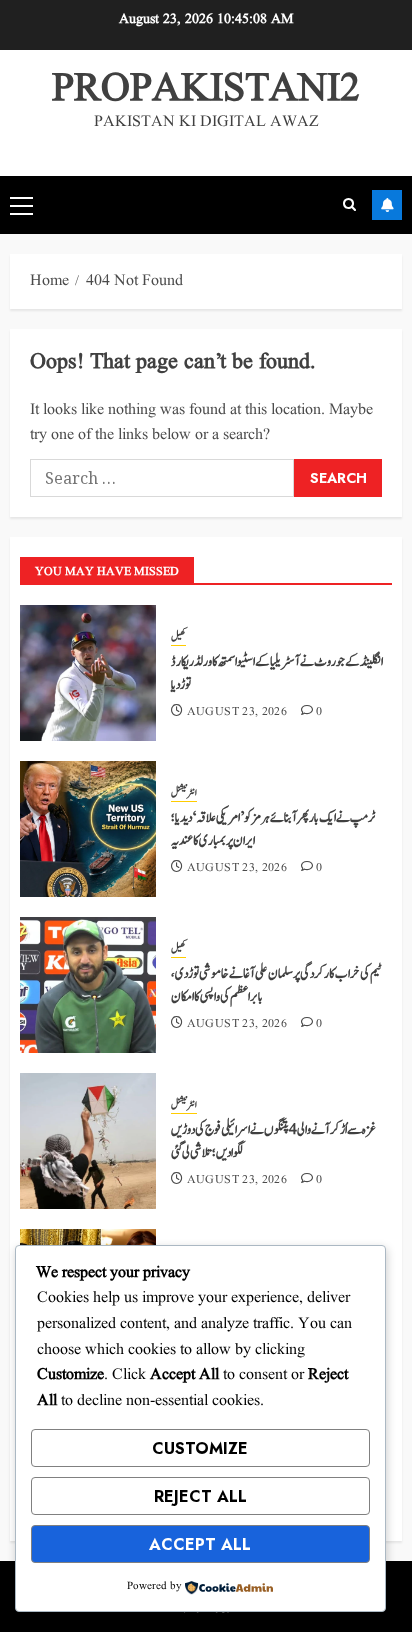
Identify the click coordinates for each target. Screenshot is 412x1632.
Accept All (200, 1544)
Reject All (200, 1496)
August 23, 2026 (237, 712)
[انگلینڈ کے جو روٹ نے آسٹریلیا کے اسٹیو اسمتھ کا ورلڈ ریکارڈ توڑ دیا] (88, 673)
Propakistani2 (206, 89)
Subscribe (387, 205)
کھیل (178, 637)
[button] (21, 205)
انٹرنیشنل (184, 793)
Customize (200, 1448)
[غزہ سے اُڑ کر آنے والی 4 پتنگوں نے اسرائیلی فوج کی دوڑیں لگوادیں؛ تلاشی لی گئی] (88, 1141)
